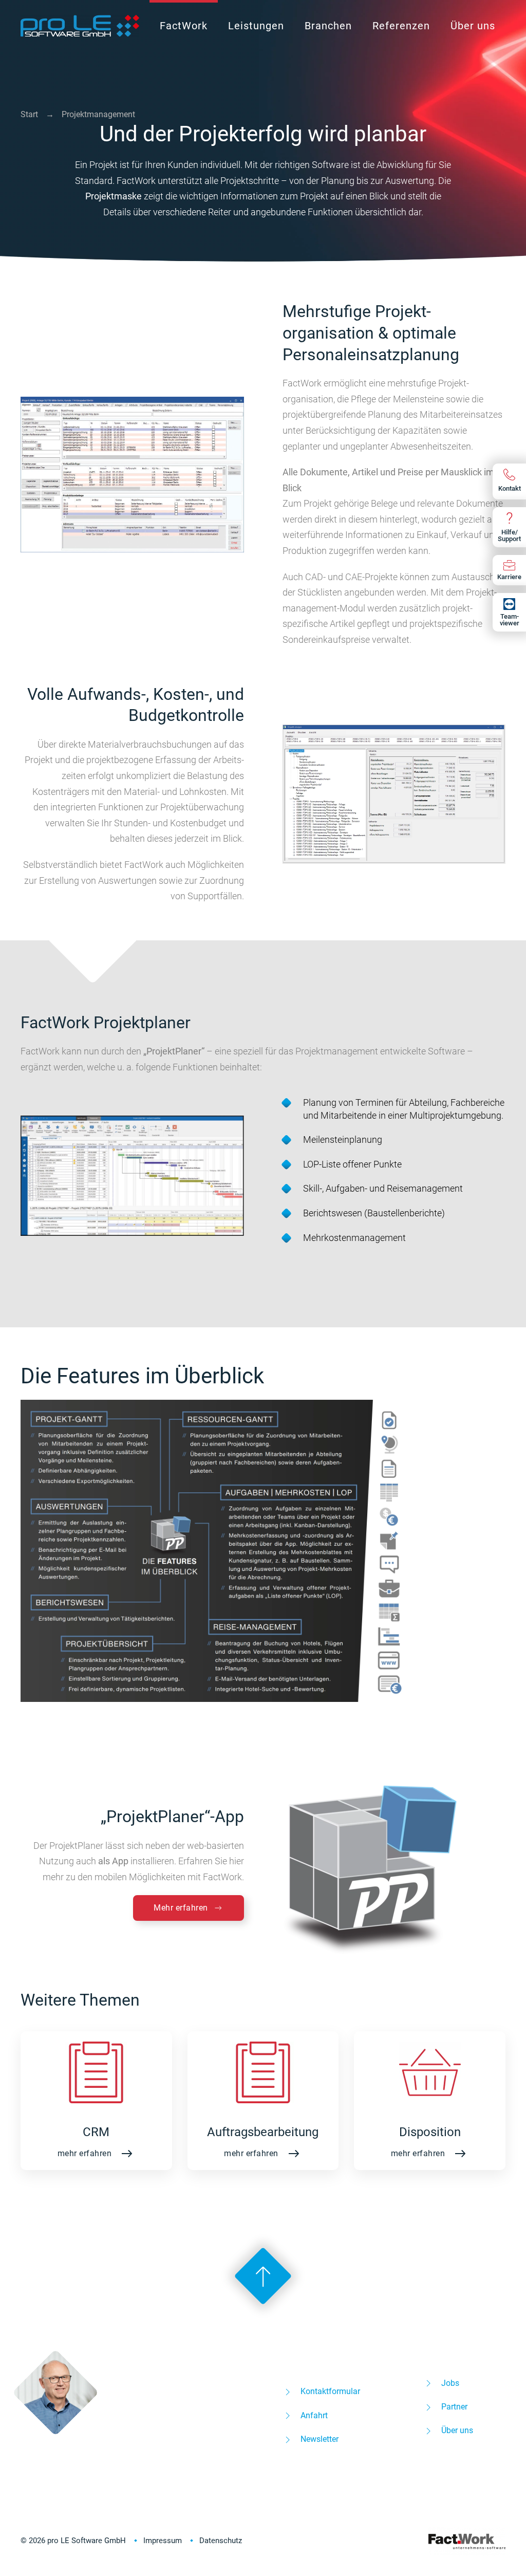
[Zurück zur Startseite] (80, 26)
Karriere (509, 577)
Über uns (473, 26)
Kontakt (510, 488)
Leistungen (256, 26)
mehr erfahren (85, 2153)
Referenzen (401, 26)
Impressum (163, 2541)
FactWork (184, 26)
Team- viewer (510, 620)
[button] (132, 474)
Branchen (328, 26)
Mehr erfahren (181, 1908)
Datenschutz (221, 2541)
